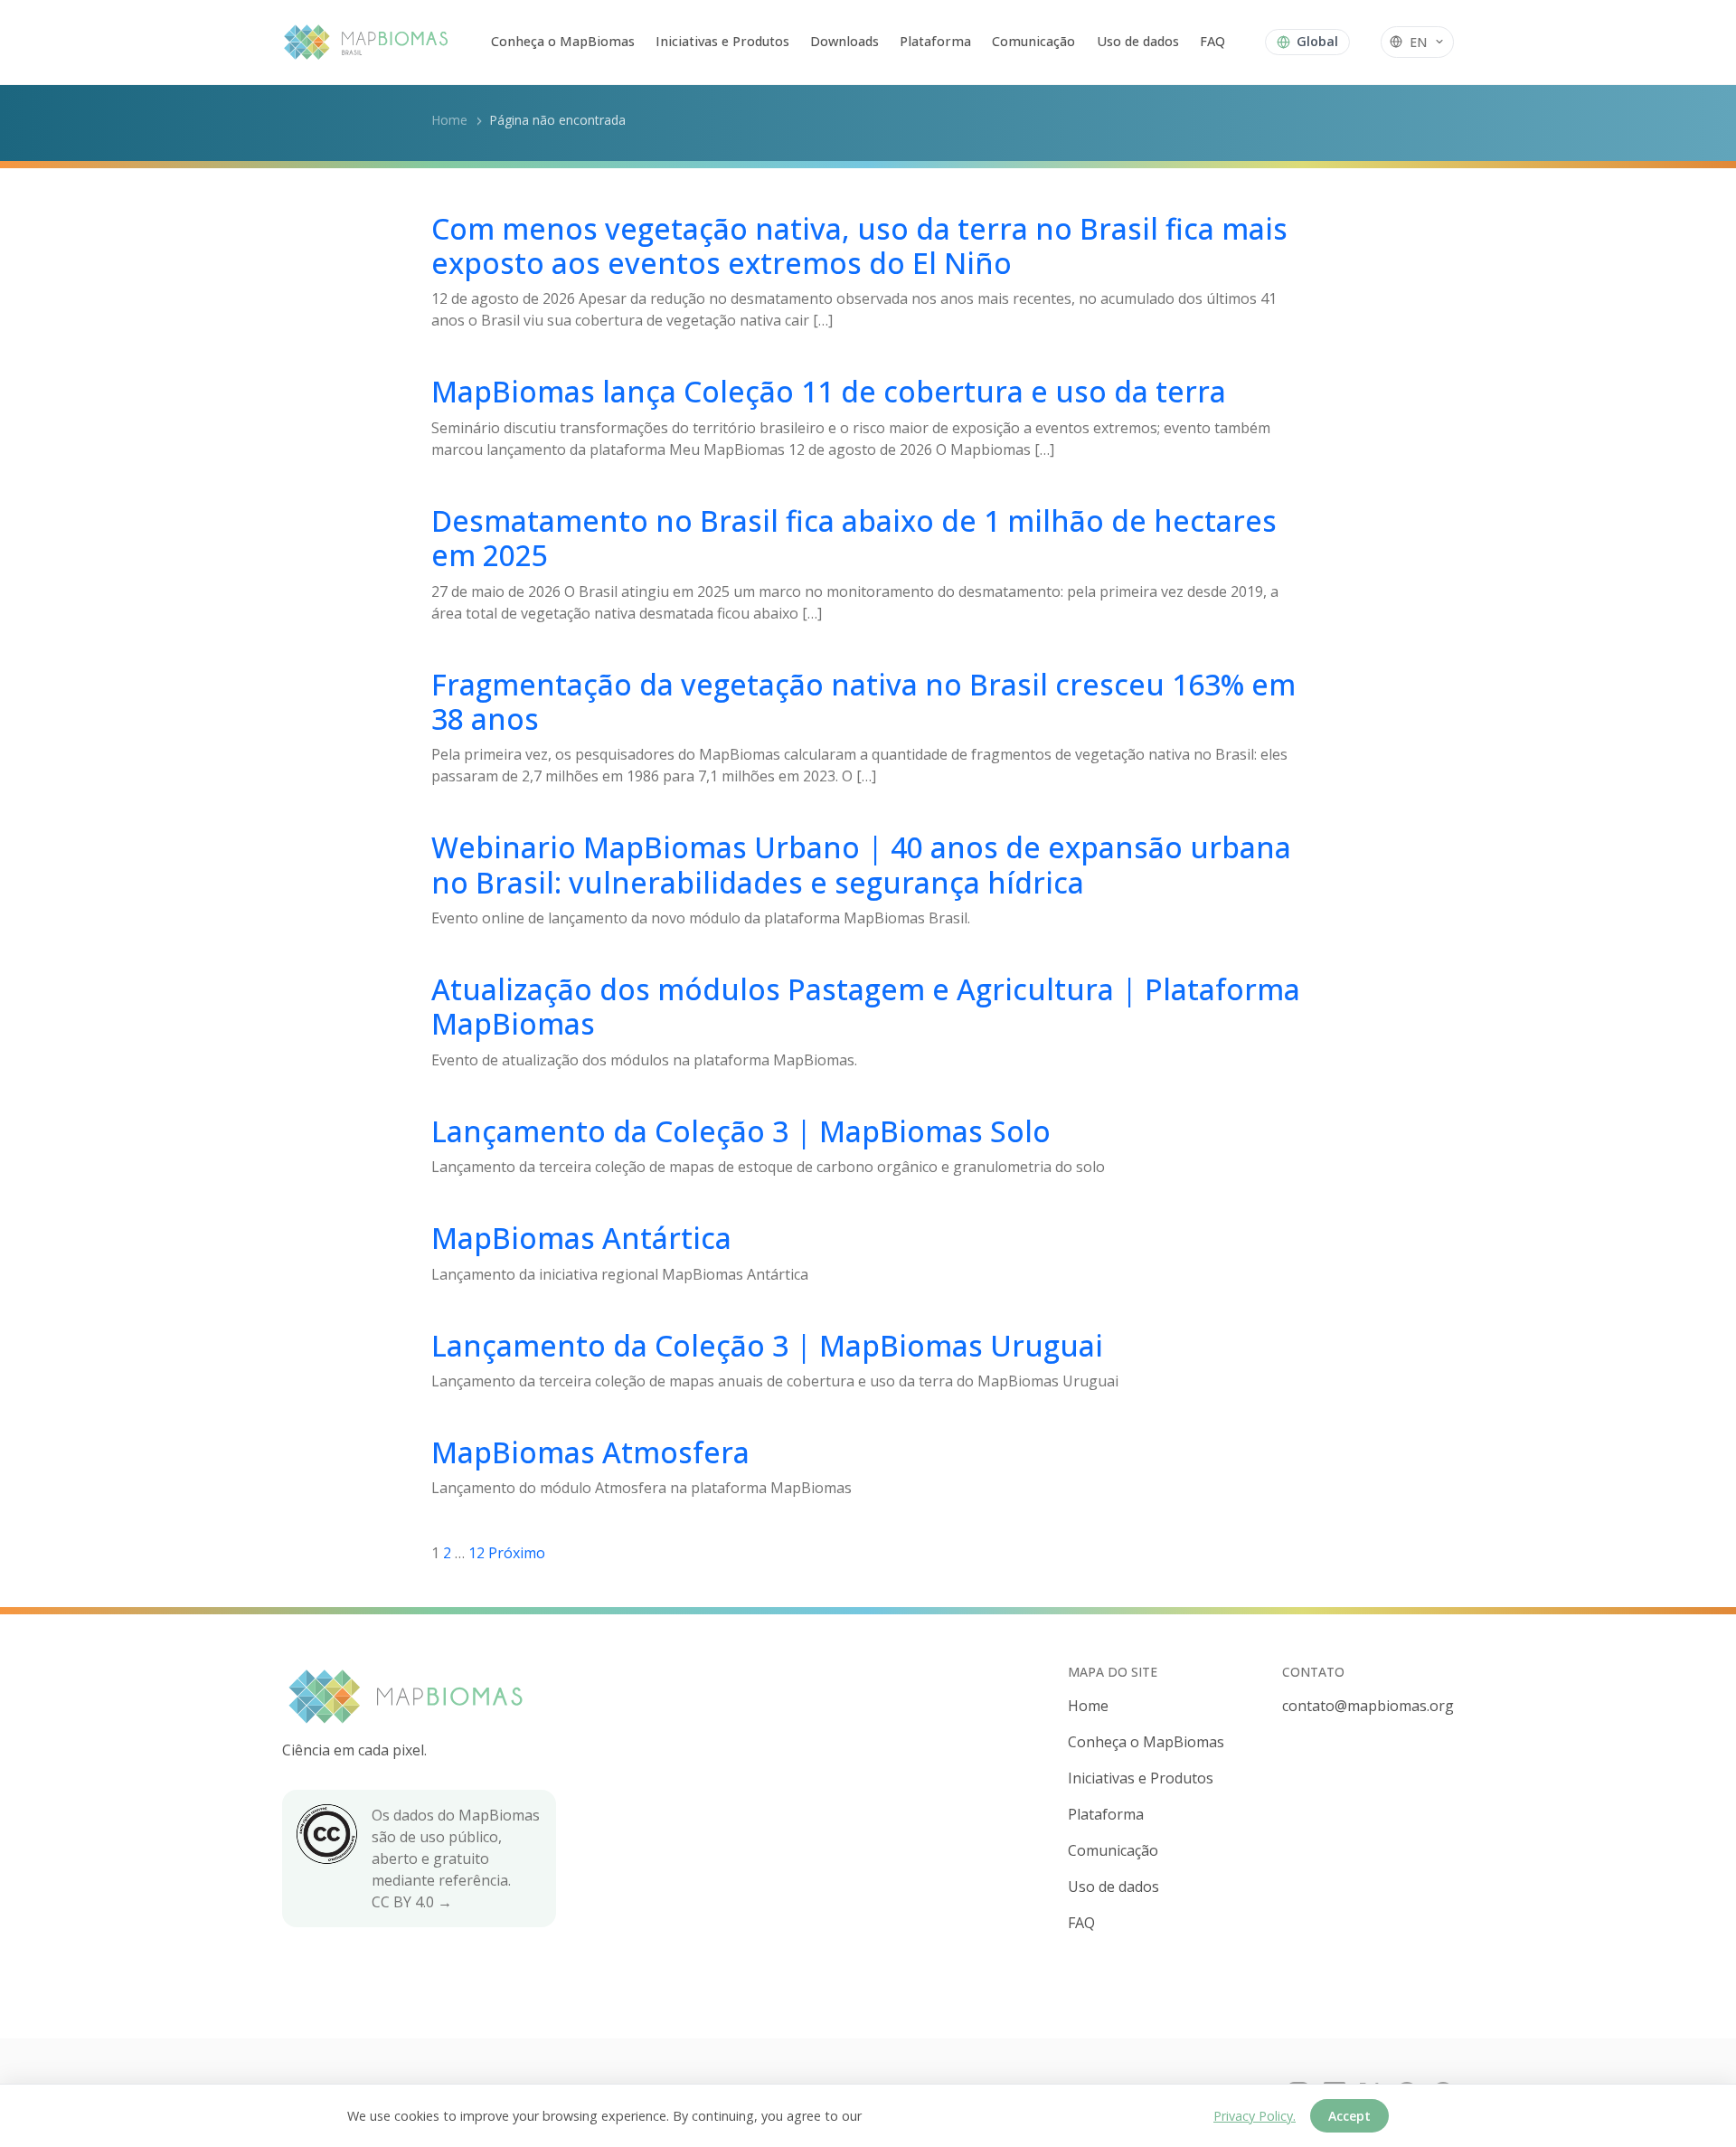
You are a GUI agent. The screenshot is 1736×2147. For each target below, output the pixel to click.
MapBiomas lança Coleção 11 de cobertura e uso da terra (829, 391)
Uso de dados (1138, 41)
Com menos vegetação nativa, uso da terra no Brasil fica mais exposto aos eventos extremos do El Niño (859, 246)
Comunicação (1033, 41)
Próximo (517, 1553)
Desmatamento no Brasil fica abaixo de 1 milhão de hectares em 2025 (854, 538)
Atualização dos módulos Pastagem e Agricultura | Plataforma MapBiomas (866, 1006)
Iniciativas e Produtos (722, 41)
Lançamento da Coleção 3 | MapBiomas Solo (741, 1131)
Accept (1349, 2116)
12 (476, 1553)
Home (449, 120)
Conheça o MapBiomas (563, 41)
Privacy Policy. (1255, 2116)
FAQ (1212, 41)
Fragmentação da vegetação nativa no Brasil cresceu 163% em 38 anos (863, 701)
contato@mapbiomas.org (1368, 1706)
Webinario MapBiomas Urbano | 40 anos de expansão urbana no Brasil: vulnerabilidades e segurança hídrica (861, 864)
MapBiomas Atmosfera (590, 1452)
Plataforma (935, 41)
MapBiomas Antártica (581, 1238)
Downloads (844, 41)
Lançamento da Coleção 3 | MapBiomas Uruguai (767, 1345)
